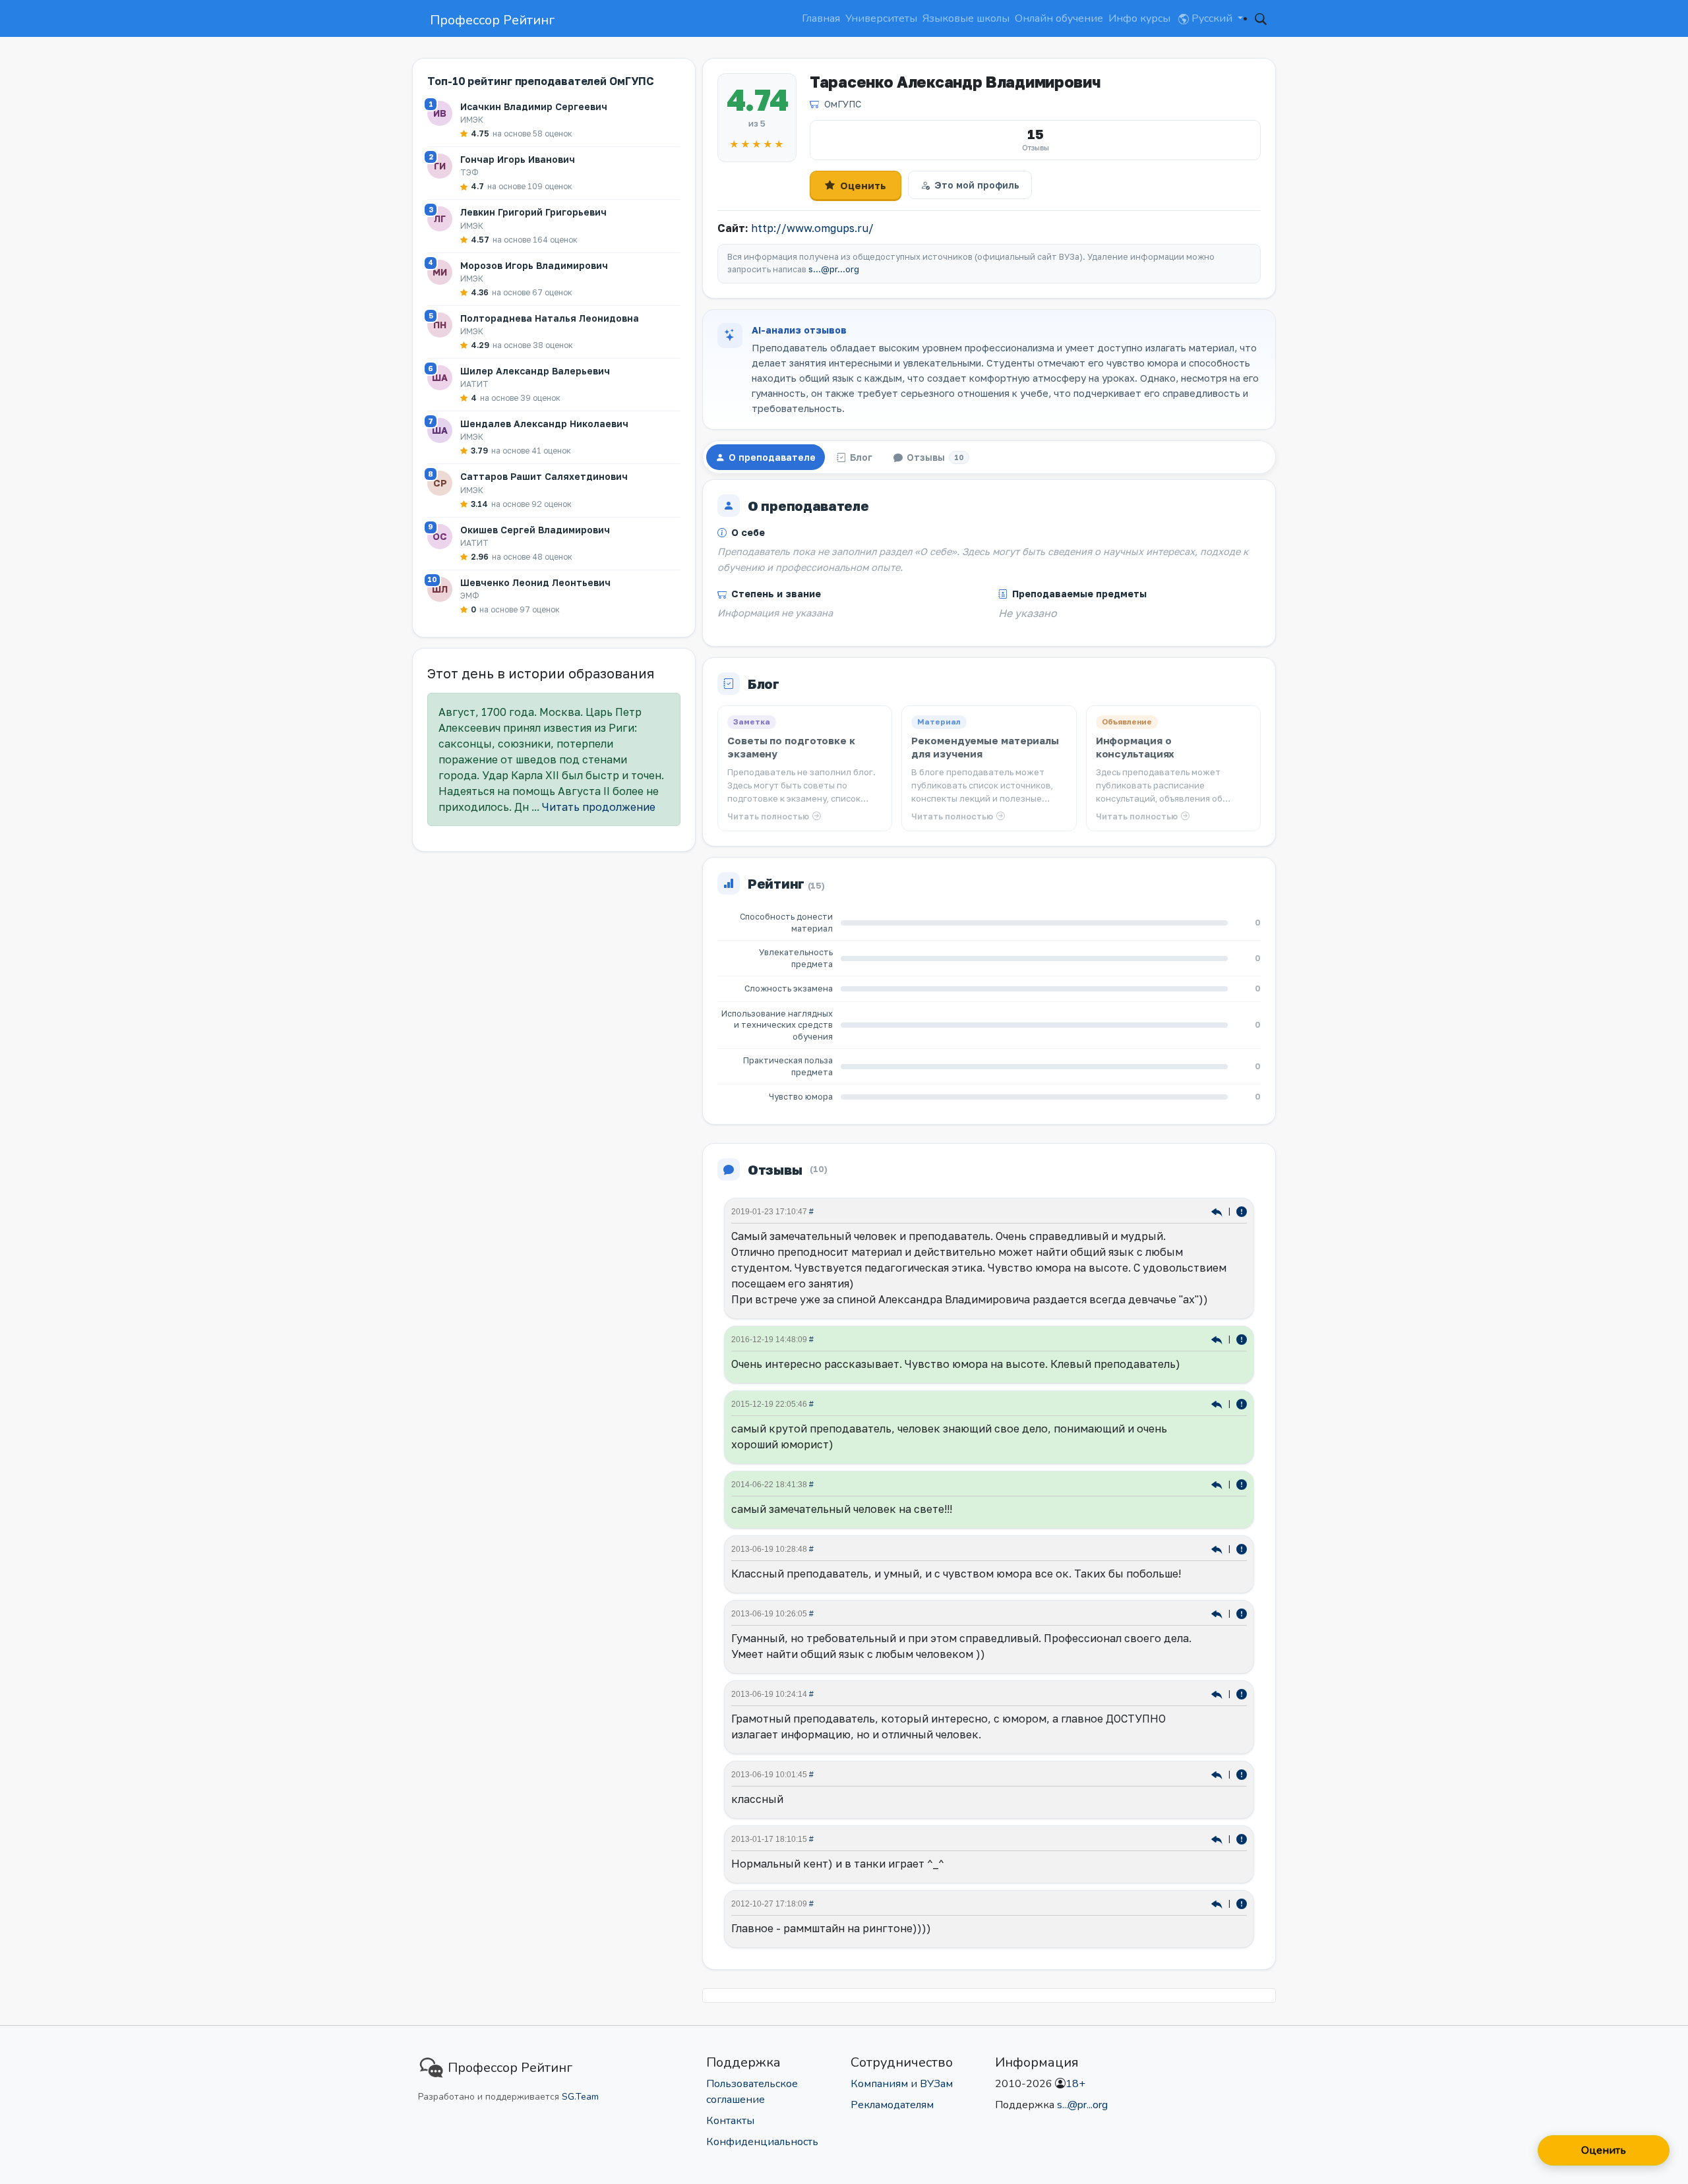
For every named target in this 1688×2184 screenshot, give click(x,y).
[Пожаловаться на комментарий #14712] (1242, 1693)
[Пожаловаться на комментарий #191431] (1242, 1403)
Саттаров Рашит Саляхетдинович (544, 476)
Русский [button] (1212, 18)
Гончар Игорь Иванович (518, 159)
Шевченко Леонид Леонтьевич (535, 582)
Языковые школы (966, 18)
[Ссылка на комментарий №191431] (1218, 1403)
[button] (1261, 18)
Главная (821, 18)
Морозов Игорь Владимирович (534, 265)
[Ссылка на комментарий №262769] (1218, 1211)
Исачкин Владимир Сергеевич (534, 106)
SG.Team (580, 2097)
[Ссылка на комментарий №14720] (1218, 1548)
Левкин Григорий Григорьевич (533, 212)
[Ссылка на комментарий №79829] (1218, 1484)
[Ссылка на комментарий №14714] (1218, 1613)
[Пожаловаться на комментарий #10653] (1242, 1838)
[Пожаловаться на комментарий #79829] (1242, 1484)
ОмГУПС (843, 104)
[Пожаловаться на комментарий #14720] (1242, 1548)
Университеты (881, 18)
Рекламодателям (892, 2105)
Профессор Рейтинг (492, 20)
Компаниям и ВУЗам (902, 2084)
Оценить (863, 185)
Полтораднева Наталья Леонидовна (550, 318)
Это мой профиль (977, 185)
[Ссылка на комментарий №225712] (1218, 1339)
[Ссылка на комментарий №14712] (1218, 1693)
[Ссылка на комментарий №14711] (1218, 1774)
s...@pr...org (834, 269)
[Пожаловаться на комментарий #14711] (1242, 1774)
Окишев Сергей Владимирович (535, 530)
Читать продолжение (599, 807)
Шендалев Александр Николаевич (544, 424)
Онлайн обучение (1059, 18)
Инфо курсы (1139, 18)
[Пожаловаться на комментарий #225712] (1242, 1339)
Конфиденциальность (762, 2142)
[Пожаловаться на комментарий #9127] (1242, 1903)
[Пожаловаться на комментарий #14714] (1242, 1613)
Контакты (730, 2121)
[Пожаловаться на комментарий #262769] (1242, 1211)
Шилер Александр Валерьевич (535, 371)
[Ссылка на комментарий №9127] (1218, 1903)
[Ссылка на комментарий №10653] (1218, 1838)
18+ (1075, 2084)
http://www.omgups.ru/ (812, 228)
